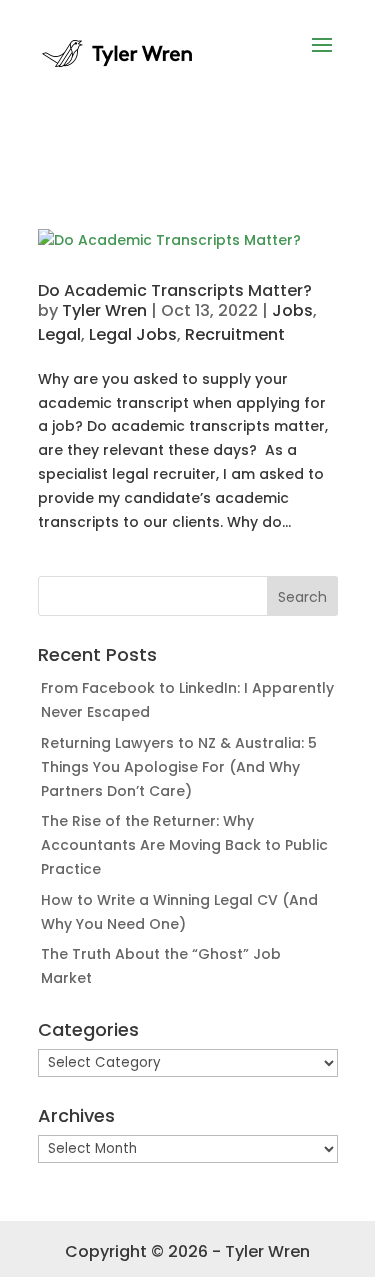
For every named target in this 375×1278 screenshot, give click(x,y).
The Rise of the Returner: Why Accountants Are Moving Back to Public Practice (184, 845)
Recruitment (235, 334)
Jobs (292, 310)
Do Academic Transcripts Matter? (175, 290)
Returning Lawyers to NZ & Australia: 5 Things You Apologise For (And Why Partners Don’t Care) (179, 767)
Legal (59, 334)
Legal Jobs (133, 334)
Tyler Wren (104, 310)
